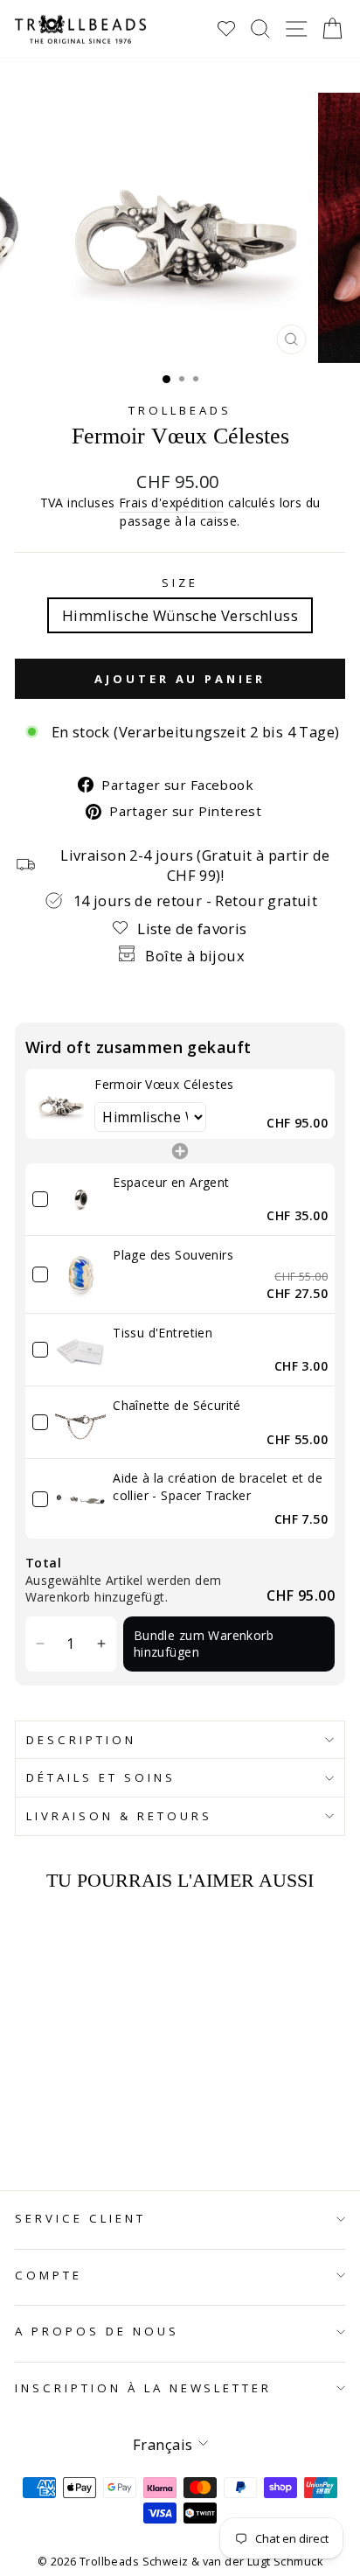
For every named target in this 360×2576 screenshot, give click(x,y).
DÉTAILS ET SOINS (101, 1777)
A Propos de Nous (97, 2331)
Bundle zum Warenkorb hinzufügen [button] (204, 1644)
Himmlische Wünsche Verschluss (180, 615)
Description (81, 1740)
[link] (60, 1103)
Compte (48, 2275)
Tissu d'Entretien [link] (163, 1333)
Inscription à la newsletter (143, 2388)
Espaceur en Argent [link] (171, 1182)
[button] (41, 1644)
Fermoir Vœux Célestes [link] (164, 1084)
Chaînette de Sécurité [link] (177, 1405)
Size (180, 583)
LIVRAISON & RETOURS (119, 1816)
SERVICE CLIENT (80, 2218)
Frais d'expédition (171, 503)
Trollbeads (180, 410)
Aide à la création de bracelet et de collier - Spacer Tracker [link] (218, 1487)
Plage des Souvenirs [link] (173, 1255)
